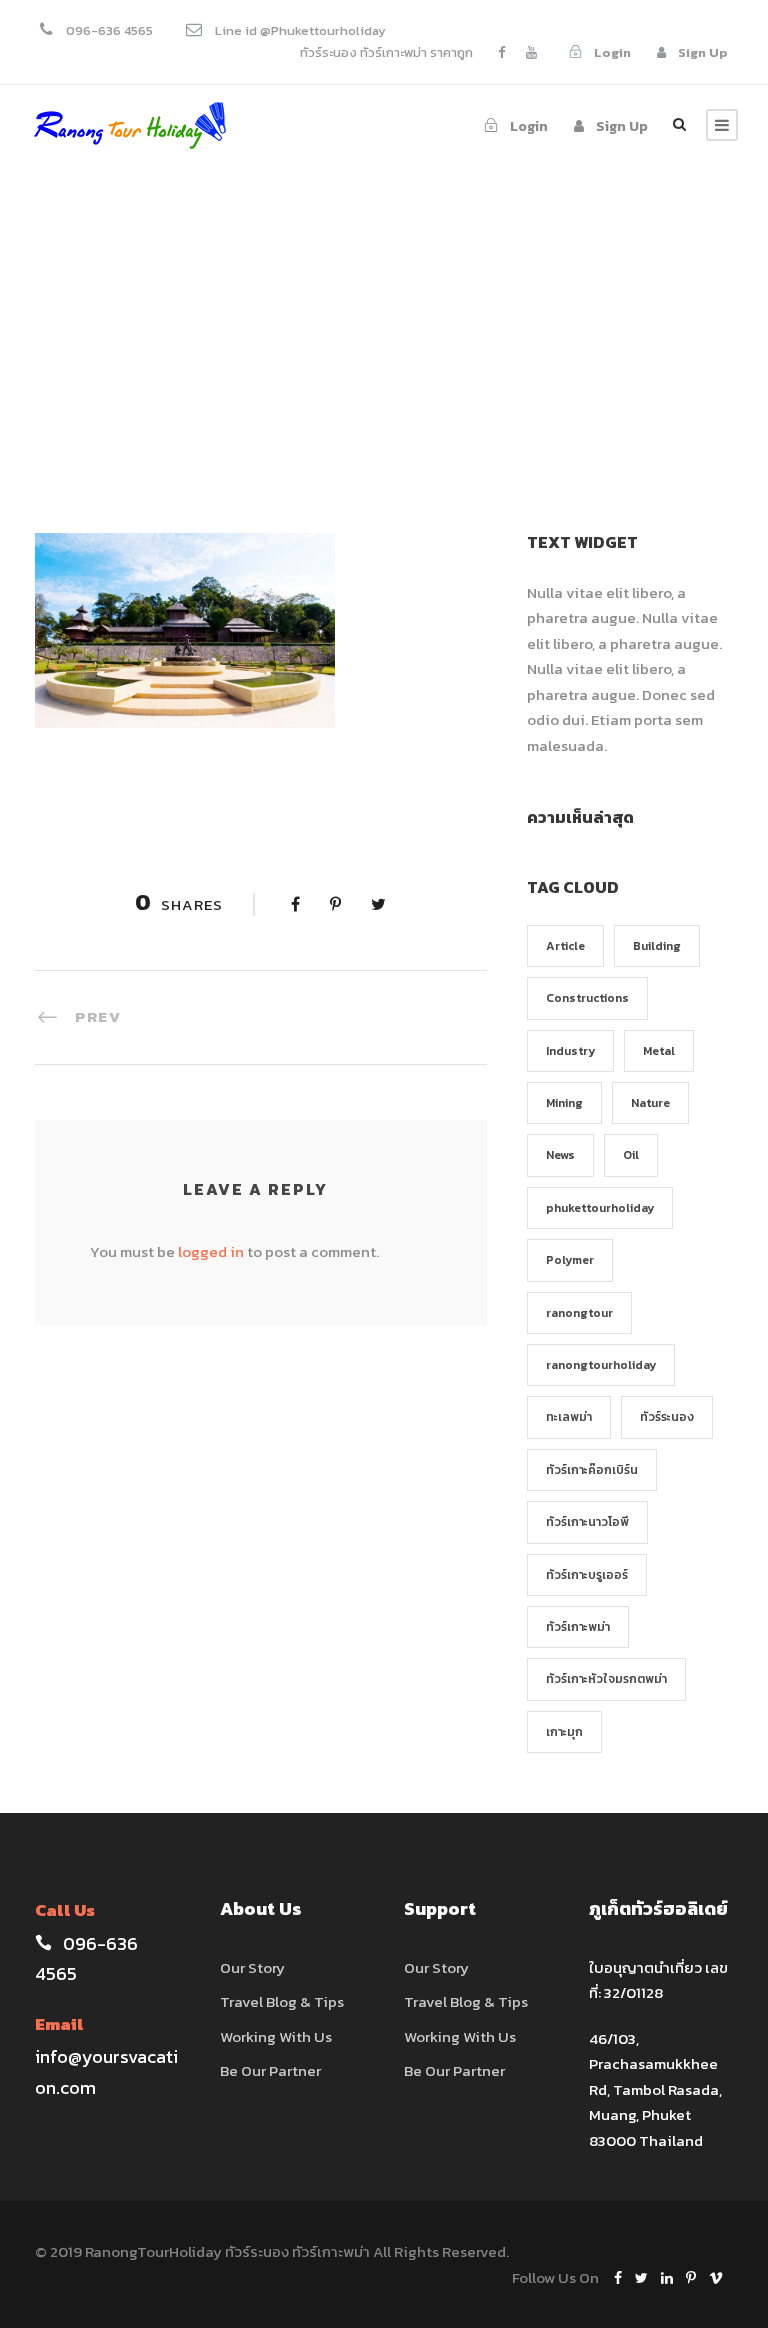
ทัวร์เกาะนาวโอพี (587, 1522)
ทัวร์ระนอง (667, 1417)
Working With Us (276, 2036)
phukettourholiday (600, 1208)
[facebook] (501, 52)
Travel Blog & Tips (282, 2001)
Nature (650, 1103)
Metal (659, 1051)
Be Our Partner (270, 2070)
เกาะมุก (564, 1732)
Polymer (570, 1260)
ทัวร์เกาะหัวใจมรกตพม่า (606, 1679)
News (560, 1155)
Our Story (252, 1967)
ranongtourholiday (601, 1365)
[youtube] (531, 52)
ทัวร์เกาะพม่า (578, 1627)
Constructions (587, 998)
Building (657, 946)
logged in (211, 1251)
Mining (564, 1103)
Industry (570, 1051)
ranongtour (579, 1313)
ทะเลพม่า (569, 1417)
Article (565, 946)
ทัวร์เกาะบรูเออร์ (587, 1575)
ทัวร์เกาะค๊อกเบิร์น (592, 1470)
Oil (631, 1155)
